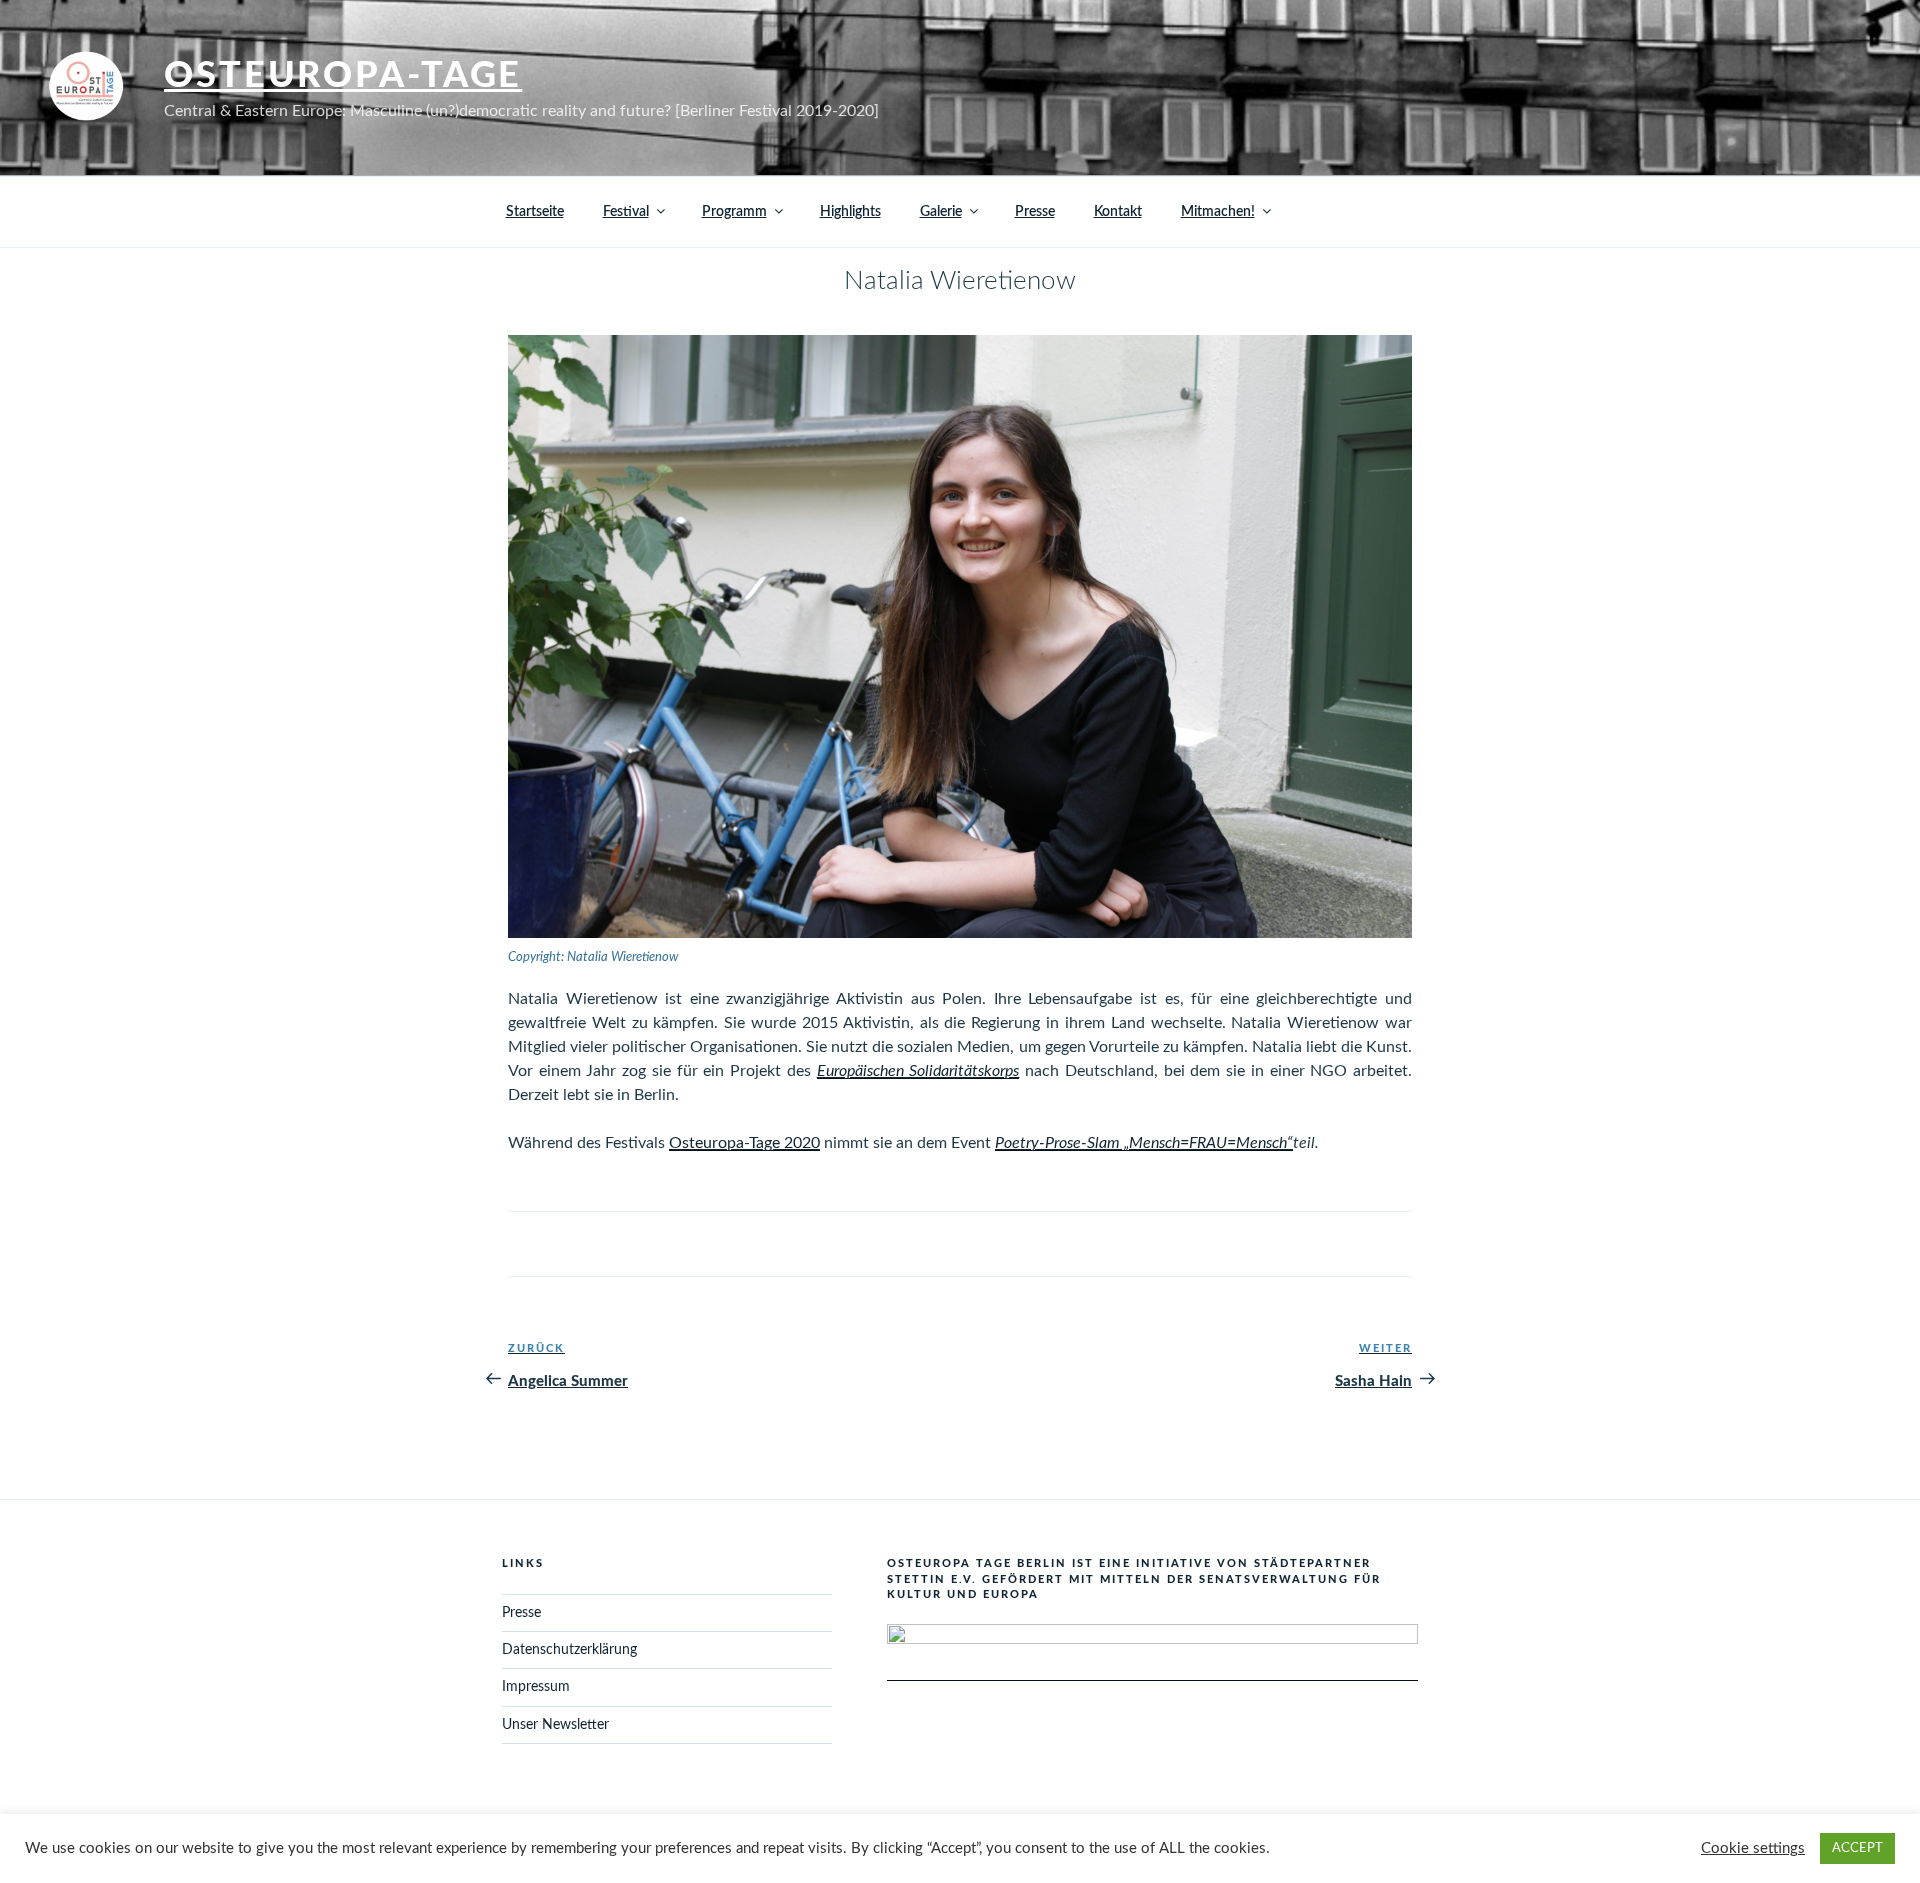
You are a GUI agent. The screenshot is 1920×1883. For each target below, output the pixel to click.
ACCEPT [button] (1857, 1848)
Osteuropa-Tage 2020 (744, 1143)
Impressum (536, 1687)
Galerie (941, 212)
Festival (626, 212)
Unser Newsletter (555, 1725)
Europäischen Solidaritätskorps (918, 1071)
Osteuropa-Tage (343, 76)
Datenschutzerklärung (569, 1650)
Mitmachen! (1218, 212)
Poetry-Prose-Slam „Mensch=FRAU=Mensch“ (1144, 1143)
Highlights (850, 212)
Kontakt (1118, 212)
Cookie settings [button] (1753, 1848)
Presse (1035, 212)
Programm (734, 212)
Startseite (535, 212)
